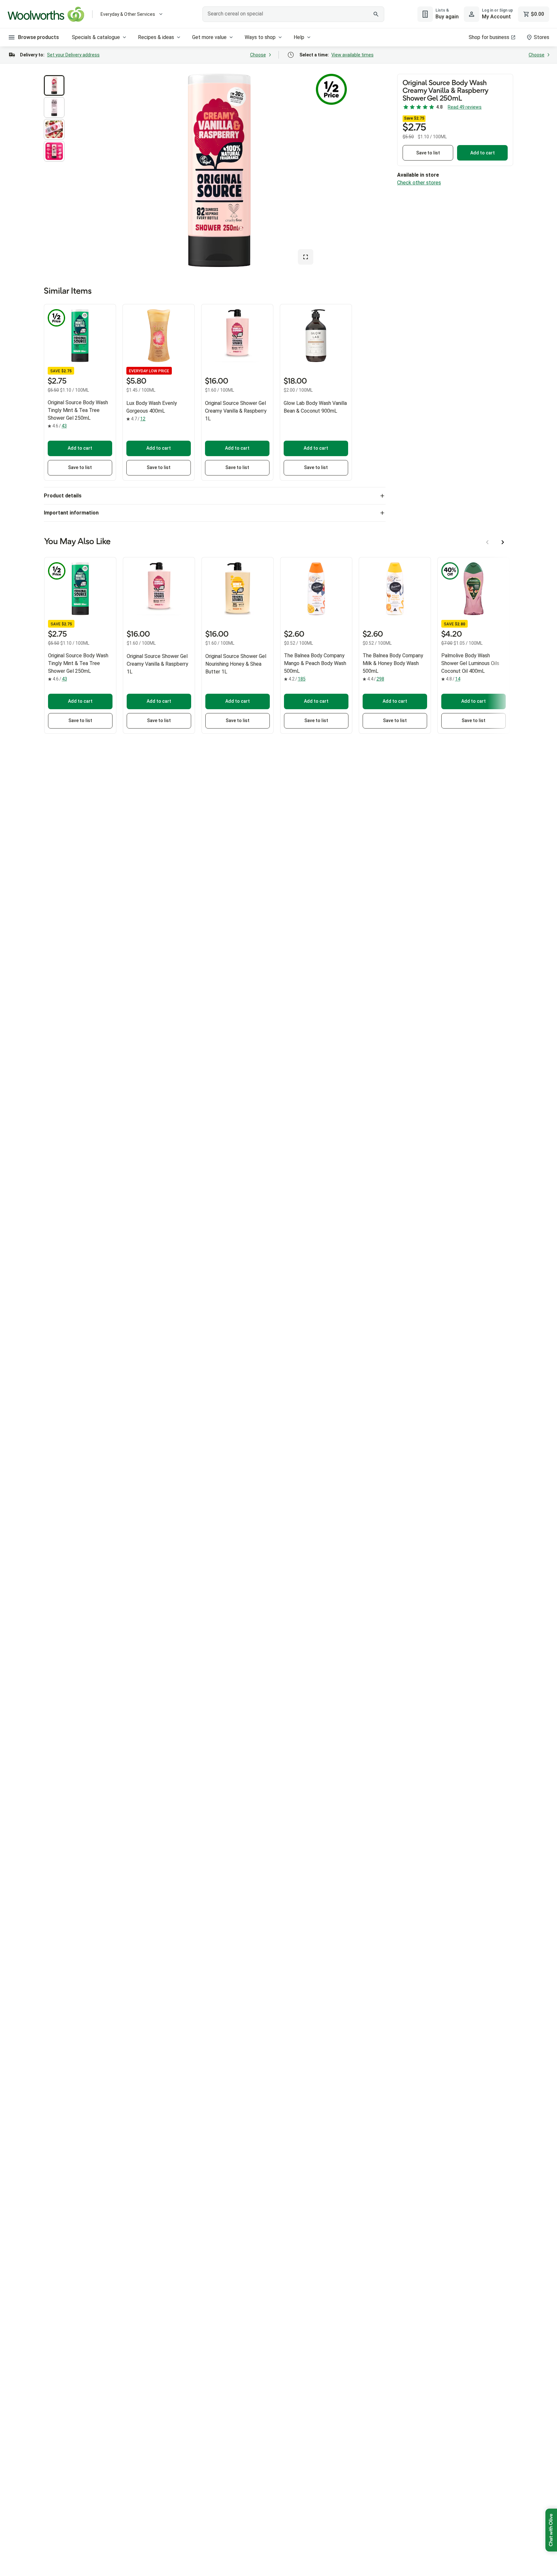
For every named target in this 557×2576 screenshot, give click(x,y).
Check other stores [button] (419, 183)
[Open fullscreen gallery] (306, 257)
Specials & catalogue (96, 37)
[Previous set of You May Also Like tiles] (487, 542)
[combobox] (293, 14)
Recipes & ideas (156, 37)
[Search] (376, 14)
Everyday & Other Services (128, 14)
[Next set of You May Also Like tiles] (503, 542)
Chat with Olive (551, 2530)
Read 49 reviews (465, 107)
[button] (54, 85)
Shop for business (489, 37)
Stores (542, 37)
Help (299, 37)
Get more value (209, 37)
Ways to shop (260, 37)
